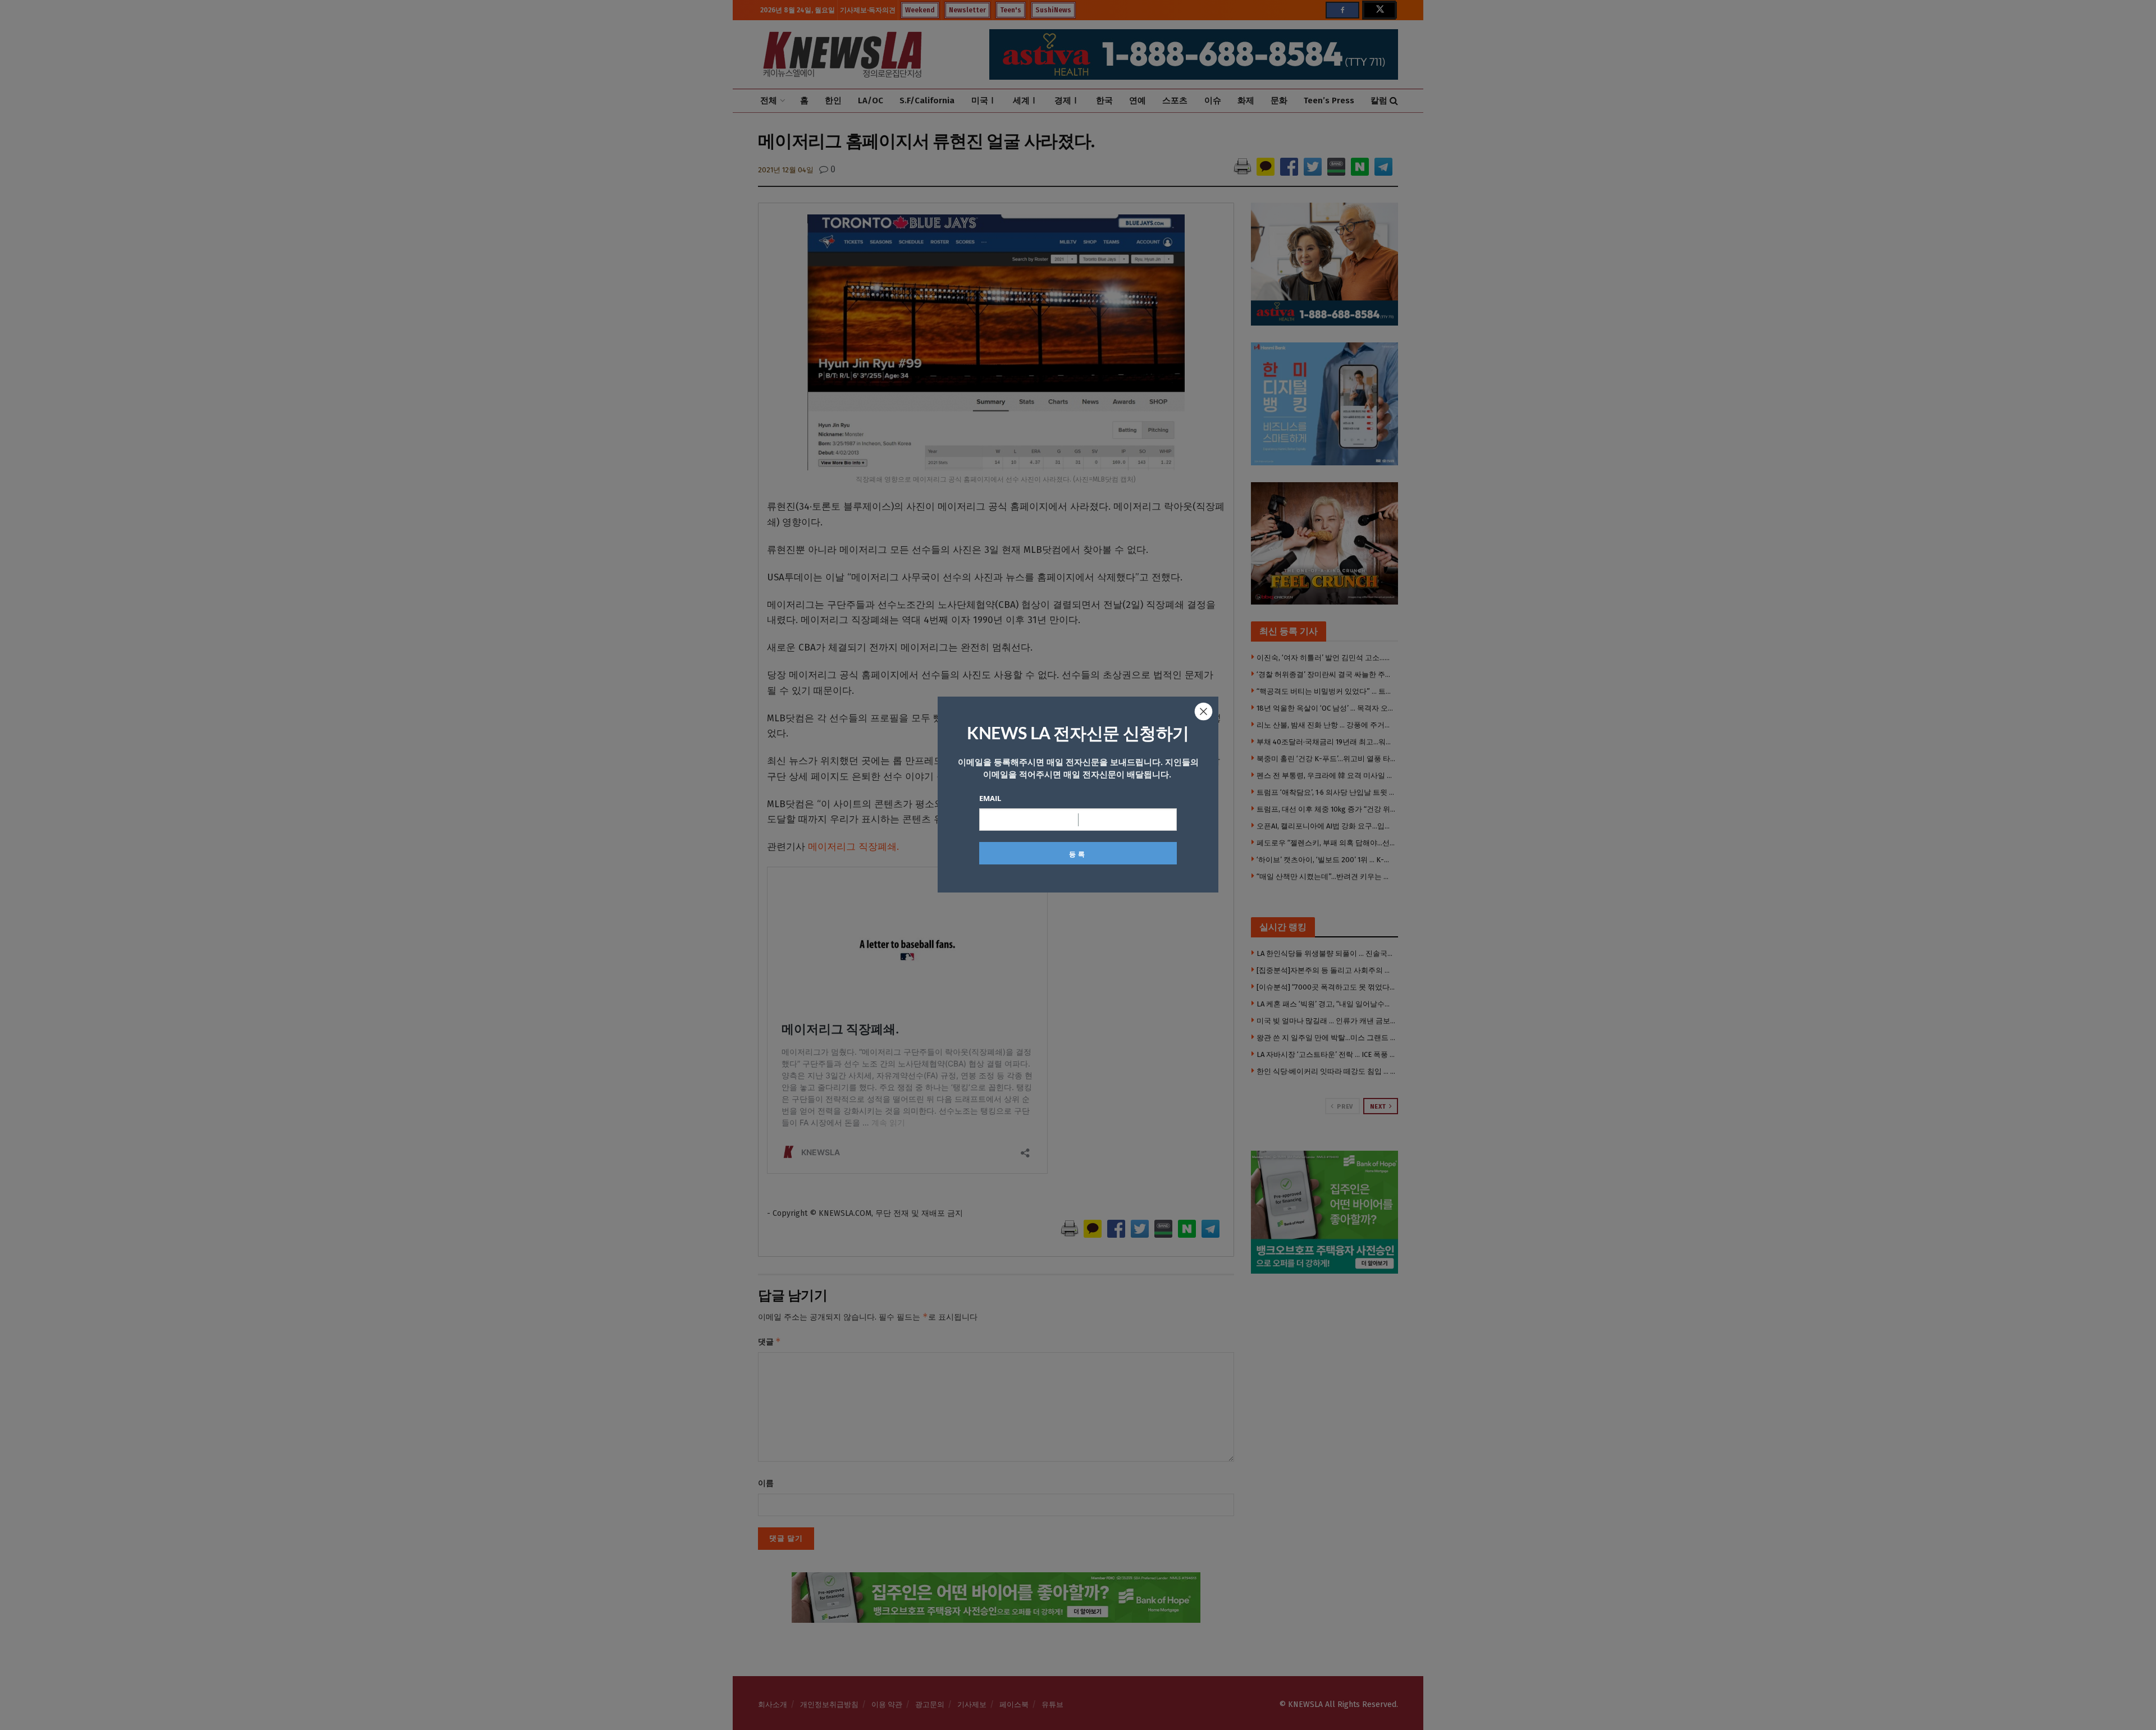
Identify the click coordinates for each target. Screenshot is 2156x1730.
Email (990, 798)
